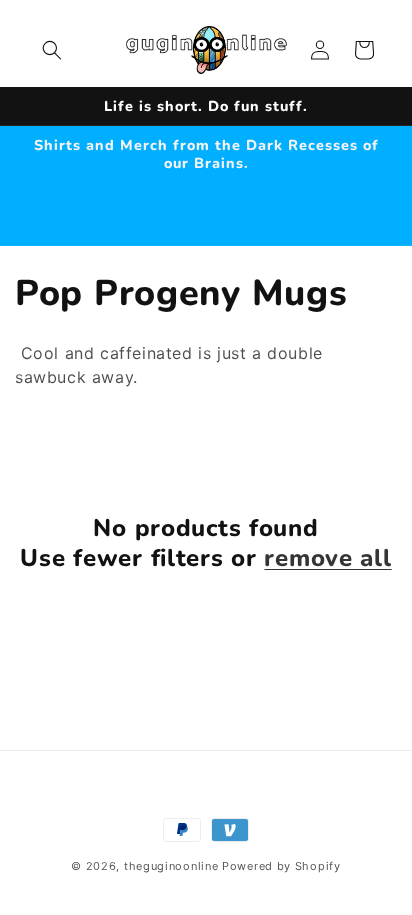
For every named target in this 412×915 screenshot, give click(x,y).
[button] (52, 50)
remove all (327, 558)
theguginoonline (171, 866)
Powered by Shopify (281, 866)
